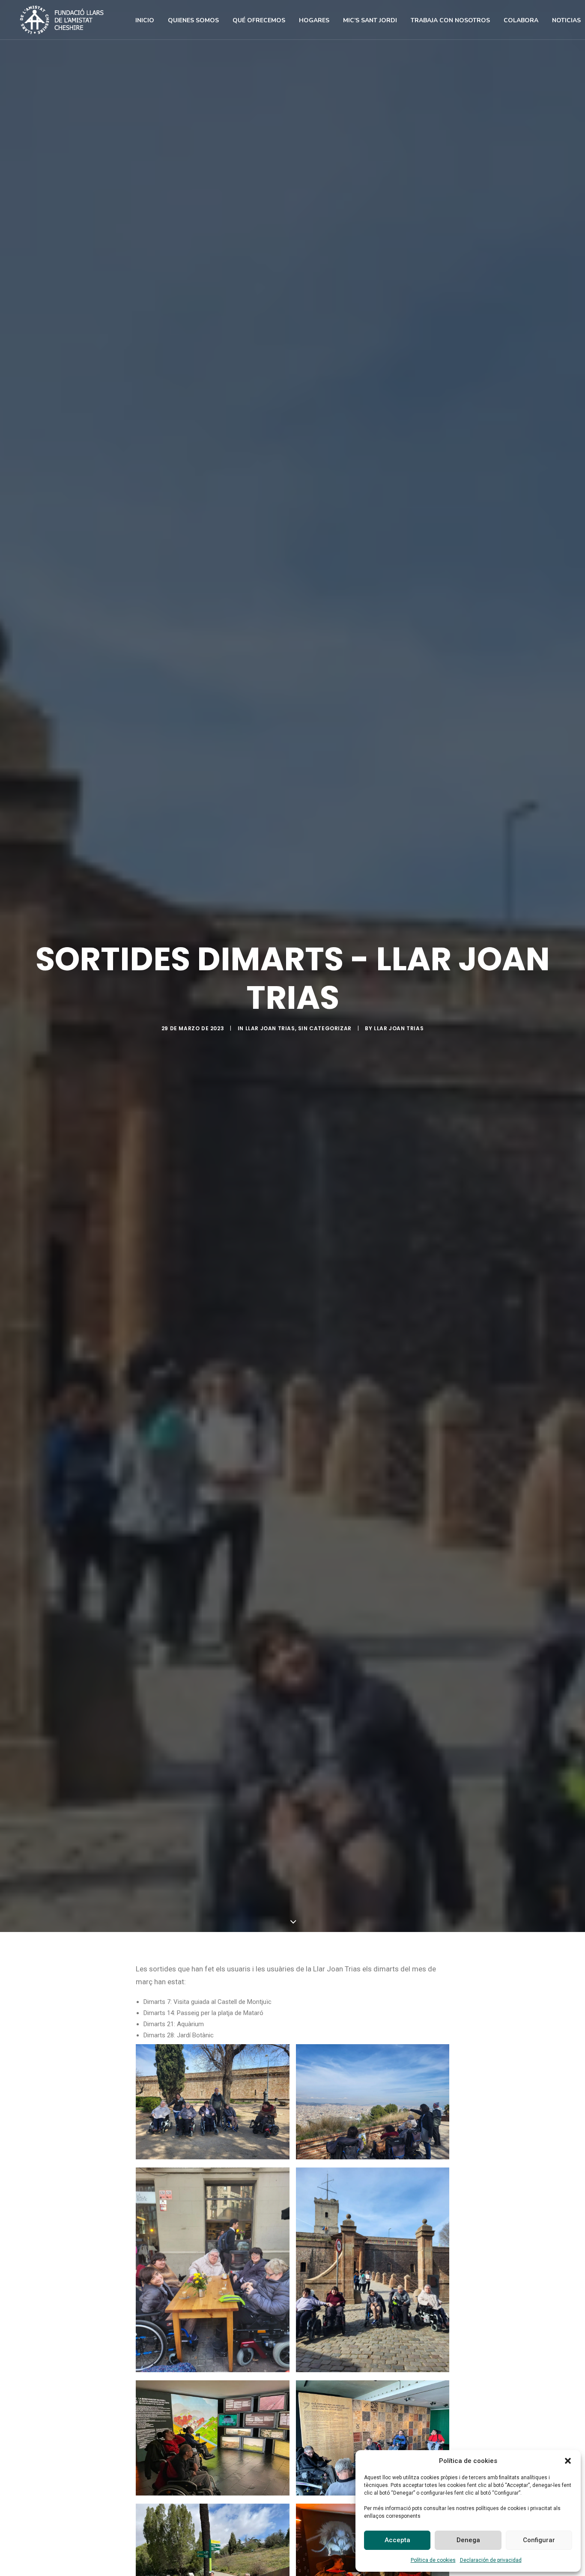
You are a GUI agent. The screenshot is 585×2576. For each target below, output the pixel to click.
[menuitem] (145, 21)
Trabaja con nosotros (450, 20)
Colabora (521, 20)
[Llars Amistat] (62, 20)
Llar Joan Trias (270, 1028)
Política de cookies (433, 2560)
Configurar (539, 2540)
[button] (568, 2461)
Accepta (397, 2540)
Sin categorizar (325, 1028)
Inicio (145, 20)
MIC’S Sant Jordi (370, 20)
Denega (468, 2540)
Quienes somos (193, 20)
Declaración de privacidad (491, 2560)
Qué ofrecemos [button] (259, 20)
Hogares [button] (314, 20)
